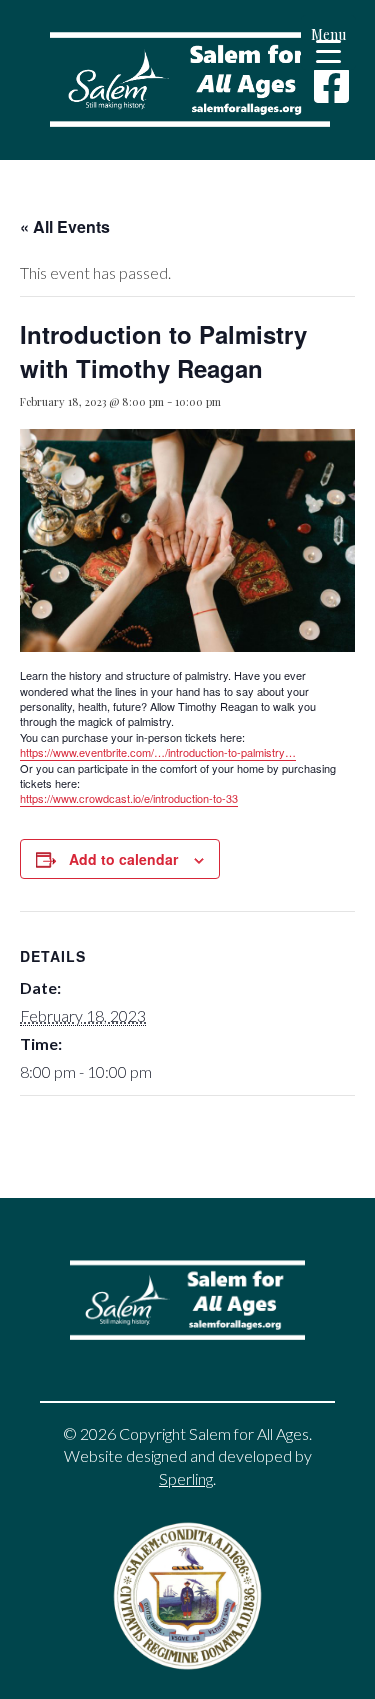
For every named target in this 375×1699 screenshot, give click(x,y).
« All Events (65, 226)
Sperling (186, 1478)
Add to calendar (123, 859)
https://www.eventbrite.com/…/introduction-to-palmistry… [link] (158, 752)
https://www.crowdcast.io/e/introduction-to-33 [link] (129, 798)
